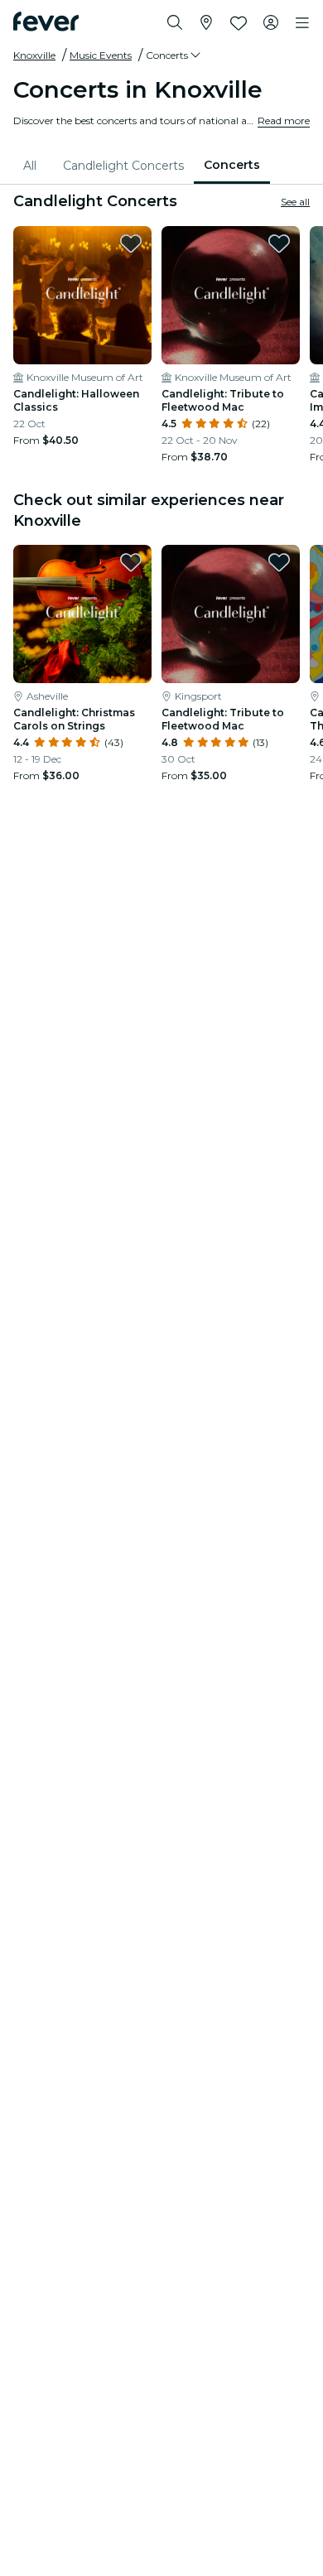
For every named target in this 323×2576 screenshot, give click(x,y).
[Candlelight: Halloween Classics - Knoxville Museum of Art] (82, 295)
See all (295, 202)
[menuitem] (33, 166)
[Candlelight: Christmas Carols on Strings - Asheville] (82, 614)
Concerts (232, 165)
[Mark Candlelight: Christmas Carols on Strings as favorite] (131, 562)
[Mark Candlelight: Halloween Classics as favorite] (131, 243)
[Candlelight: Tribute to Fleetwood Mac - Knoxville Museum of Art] (231, 295)
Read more (284, 120)
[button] (174, 55)
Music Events (101, 55)
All (30, 166)
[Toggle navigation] (302, 23)
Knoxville (34, 55)
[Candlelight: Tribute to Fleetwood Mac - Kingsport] (231, 614)
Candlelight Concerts (123, 166)
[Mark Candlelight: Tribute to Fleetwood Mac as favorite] (279, 243)
